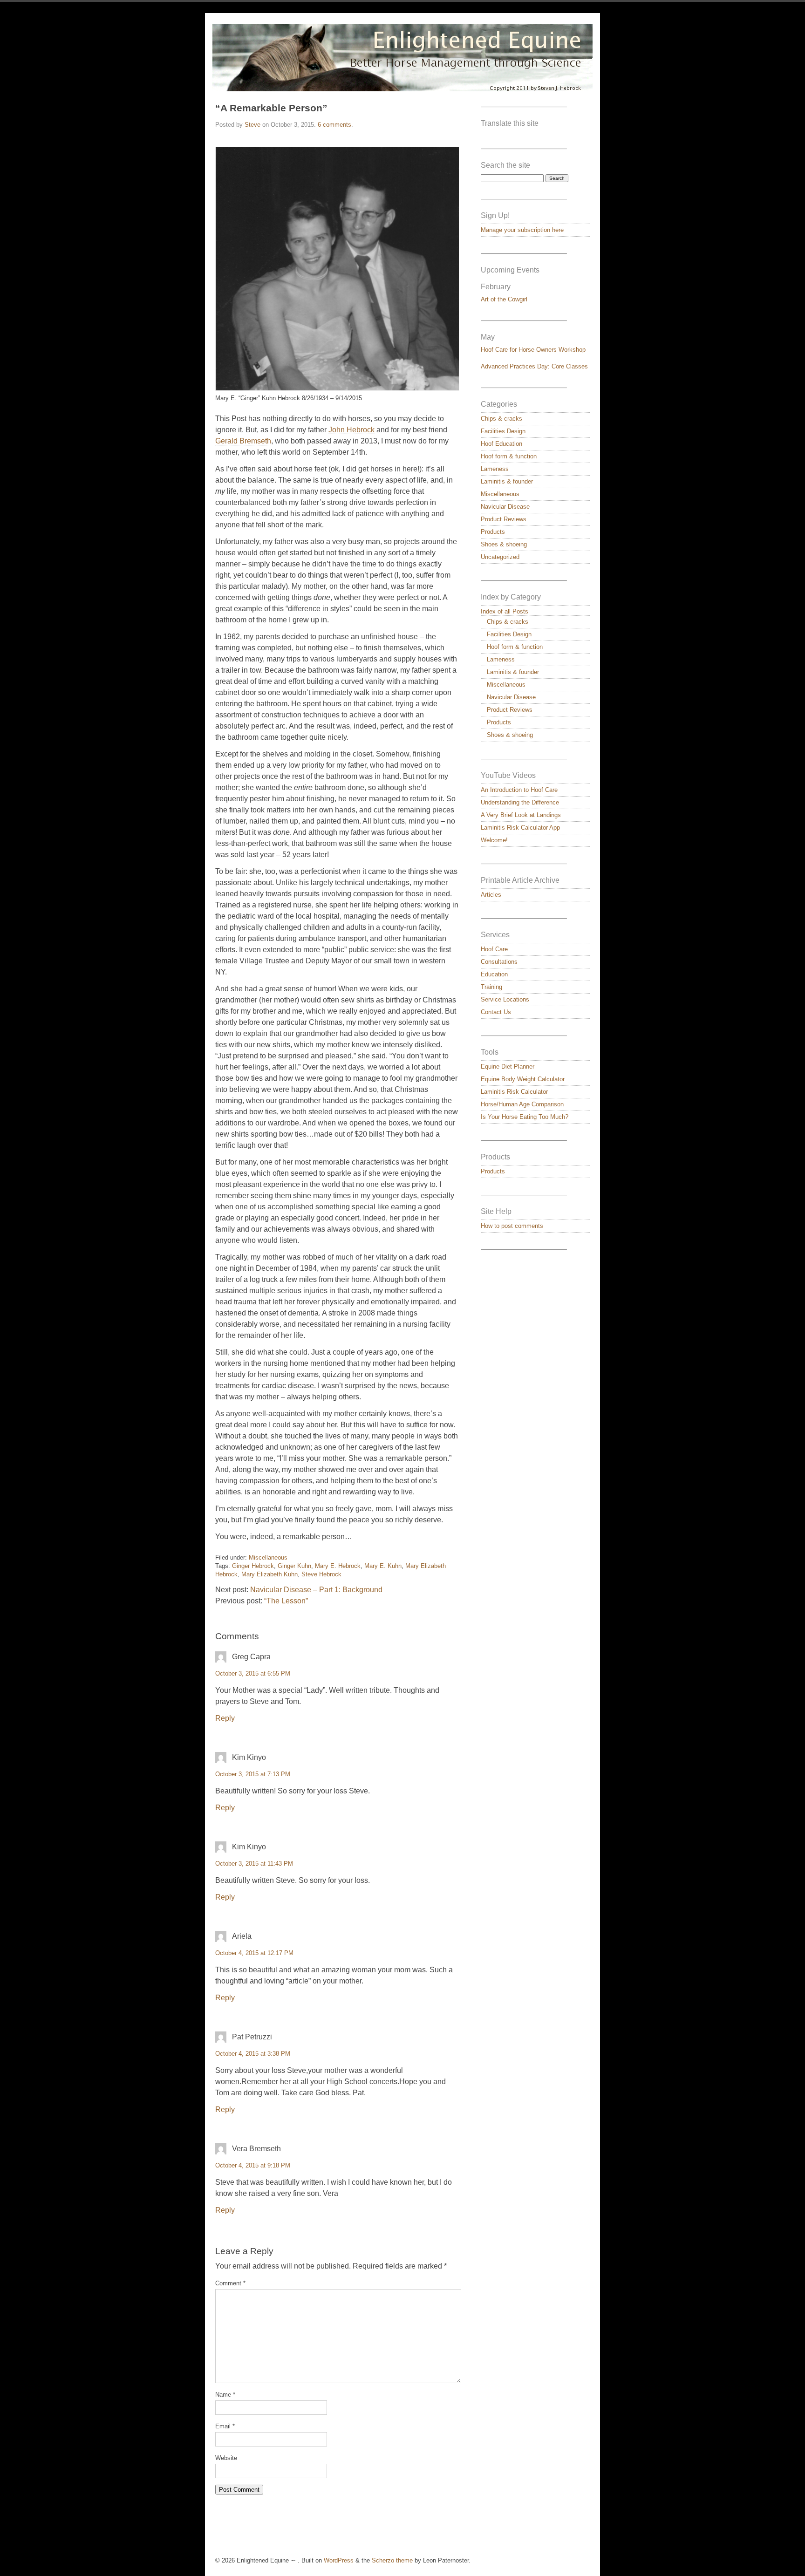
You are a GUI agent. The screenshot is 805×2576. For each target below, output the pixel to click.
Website (226, 2458)
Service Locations (505, 999)
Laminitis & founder (507, 481)
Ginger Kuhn (294, 1566)
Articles (491, 895)
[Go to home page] (402, 58)
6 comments (334, 125)
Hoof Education (501, 444)
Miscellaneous (268, 1557)
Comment (230, 2283)
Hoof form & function (509, 456)
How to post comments (512, 1226)
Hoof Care (494, 949)
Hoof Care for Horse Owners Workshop (533, 350)
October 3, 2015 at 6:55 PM (253, 1673)
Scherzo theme (392, 2560)
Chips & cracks (501, 419)
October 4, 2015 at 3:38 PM (253, 2054)
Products (493, 532)
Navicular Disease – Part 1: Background (316, 1590)
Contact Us (496, 1012)
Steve (252, 125)
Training (491, 987)
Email (225, 2426)
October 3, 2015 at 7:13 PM (253, 1774)
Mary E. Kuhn (383, 1566)
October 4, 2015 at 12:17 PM (254, 1953)
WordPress (339, 2560)
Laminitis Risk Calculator (514, 1092)
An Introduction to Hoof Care (519, 790)
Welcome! (494, 840)
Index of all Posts (505, 611)
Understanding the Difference (520, 802)
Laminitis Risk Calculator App (520, 828)
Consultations (499, 962)
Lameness (495, 469)
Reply (225, 1718)
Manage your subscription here (522, 230)
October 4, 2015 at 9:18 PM (253, 2165)
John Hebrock (351, 430)
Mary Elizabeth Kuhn (269, 1574)
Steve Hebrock (321, 1574)
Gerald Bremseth (243, 441)
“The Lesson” (286, 1601)
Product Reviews (504, 519)
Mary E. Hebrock (338, 1566)
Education (494, 974)
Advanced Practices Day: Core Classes (534, 366)
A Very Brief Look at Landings (521, 815)
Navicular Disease (505, 507)
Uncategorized (500, 557)
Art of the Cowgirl (504, 299)
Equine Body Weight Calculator (523, 1079)
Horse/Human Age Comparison (522, 1104)
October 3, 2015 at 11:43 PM (254, 1864)
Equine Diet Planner (508, 1067)
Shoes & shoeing (504, 544)
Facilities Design (503, 431)
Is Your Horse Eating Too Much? (525, 1117)
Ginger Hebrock (253, 1566)
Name (225, 2395)
